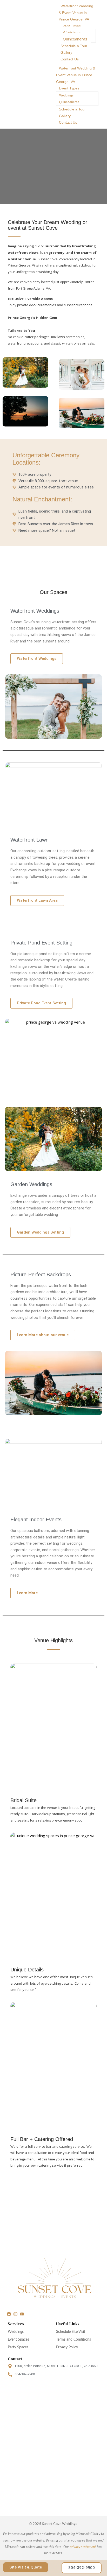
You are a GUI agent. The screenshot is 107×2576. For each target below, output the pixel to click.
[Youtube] (22, 2314)
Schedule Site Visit (71, 2332)
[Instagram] (15, 2314)
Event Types (71, 26)
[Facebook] (9, 2314)
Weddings (72, 32)
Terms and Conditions (73, 2340)
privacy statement (83, 2547)
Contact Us (70, 59)
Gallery (66, 52)
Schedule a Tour (74, 46)
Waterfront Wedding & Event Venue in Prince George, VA (76, 13)
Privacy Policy (67, 2347)
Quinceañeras (75, 39)
